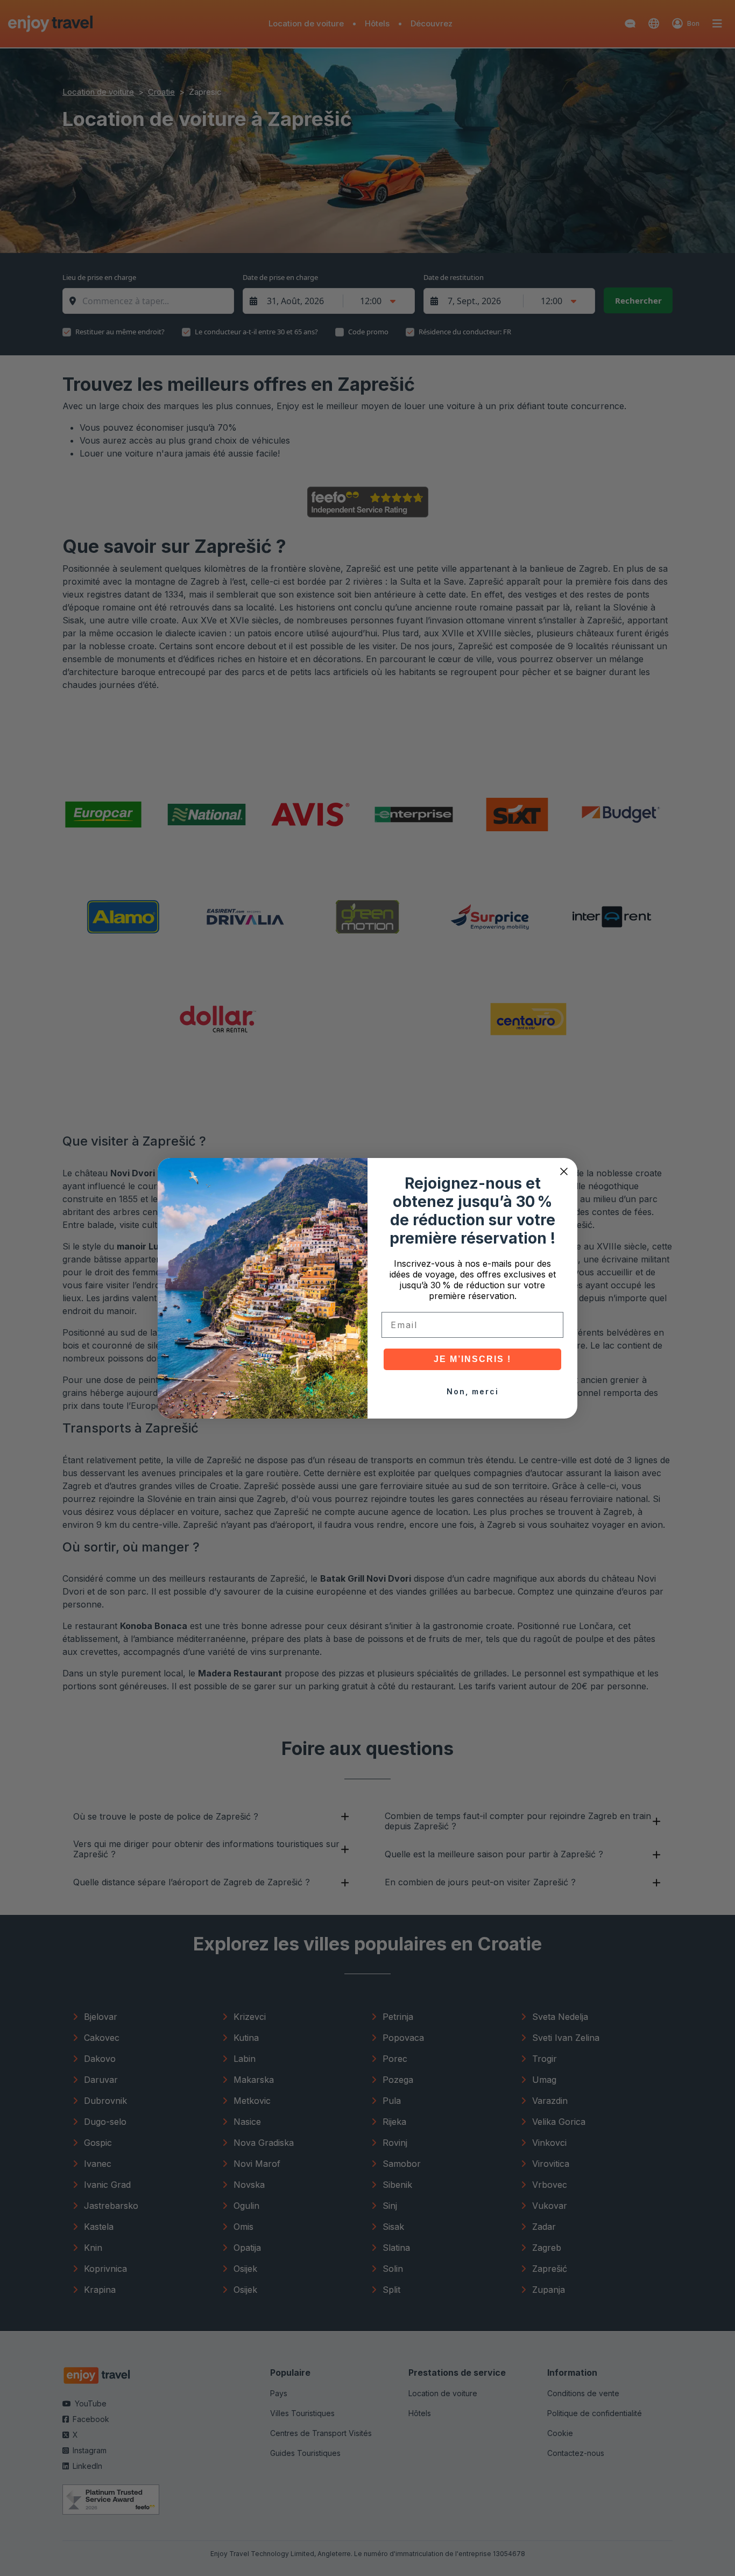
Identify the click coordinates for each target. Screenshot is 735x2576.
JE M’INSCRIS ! (472, 1359)
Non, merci (473, 1391)
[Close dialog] (564, 1171)
